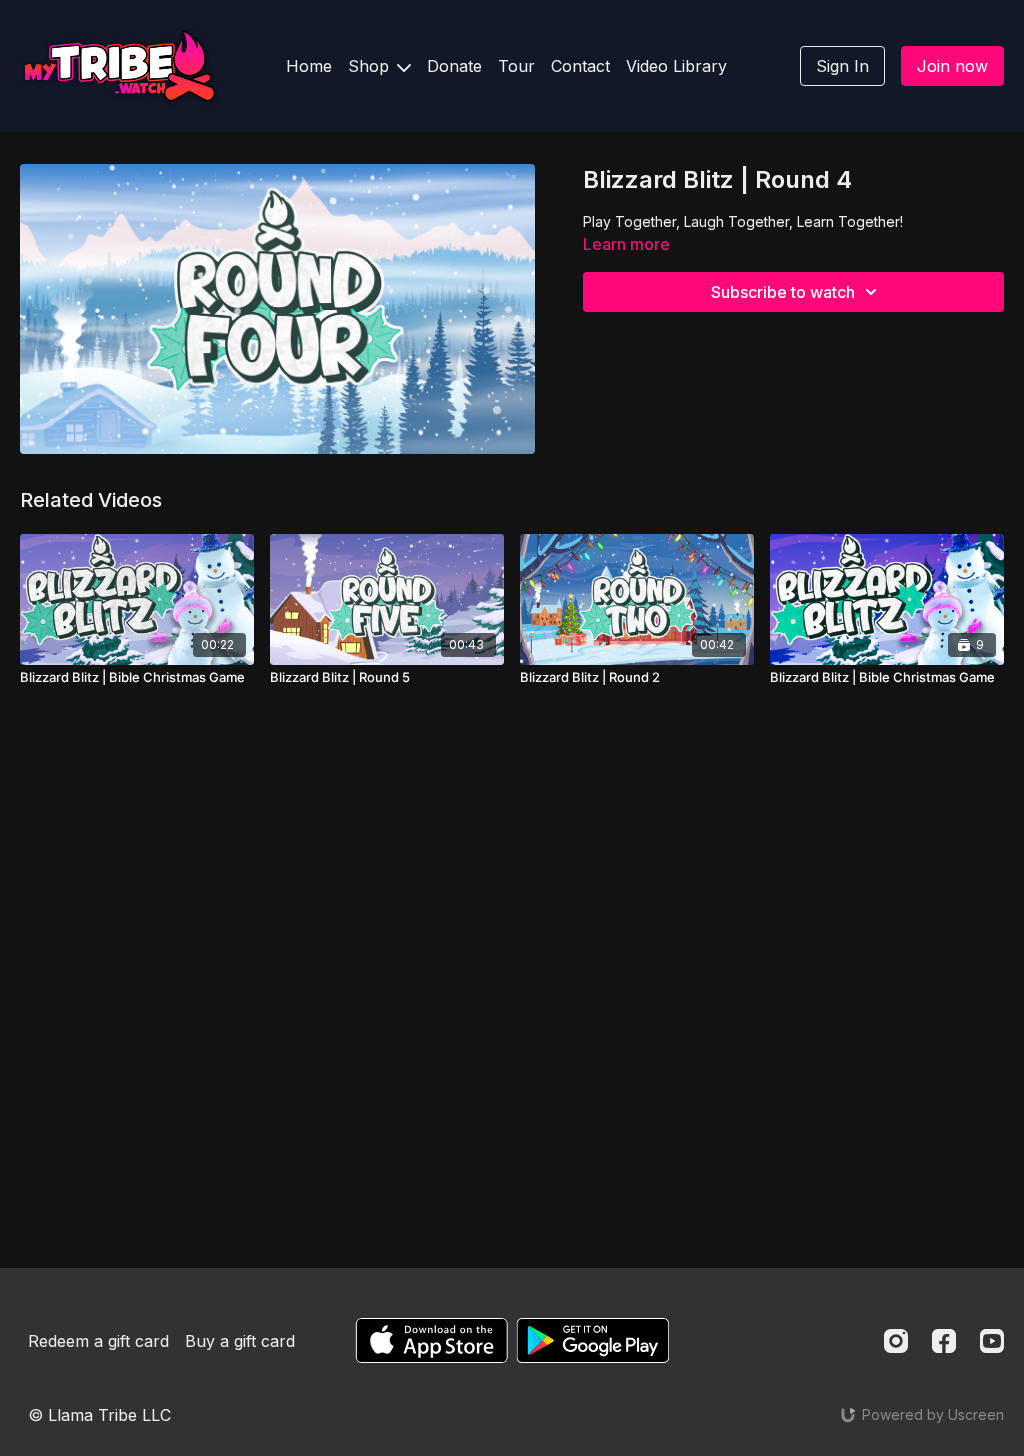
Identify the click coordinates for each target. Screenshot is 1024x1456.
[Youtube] (992, 1341)
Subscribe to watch (783, 292)
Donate (454, 66)
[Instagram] (896, 1341)
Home (309, 66)
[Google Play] (593, 1340)
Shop (371, 66)
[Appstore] (431, 1340)
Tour (516, 66)
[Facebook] (944, 1341)
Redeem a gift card (98, 1341)
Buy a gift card (240, 1341)
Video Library (676, 66)
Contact (580, 66)
